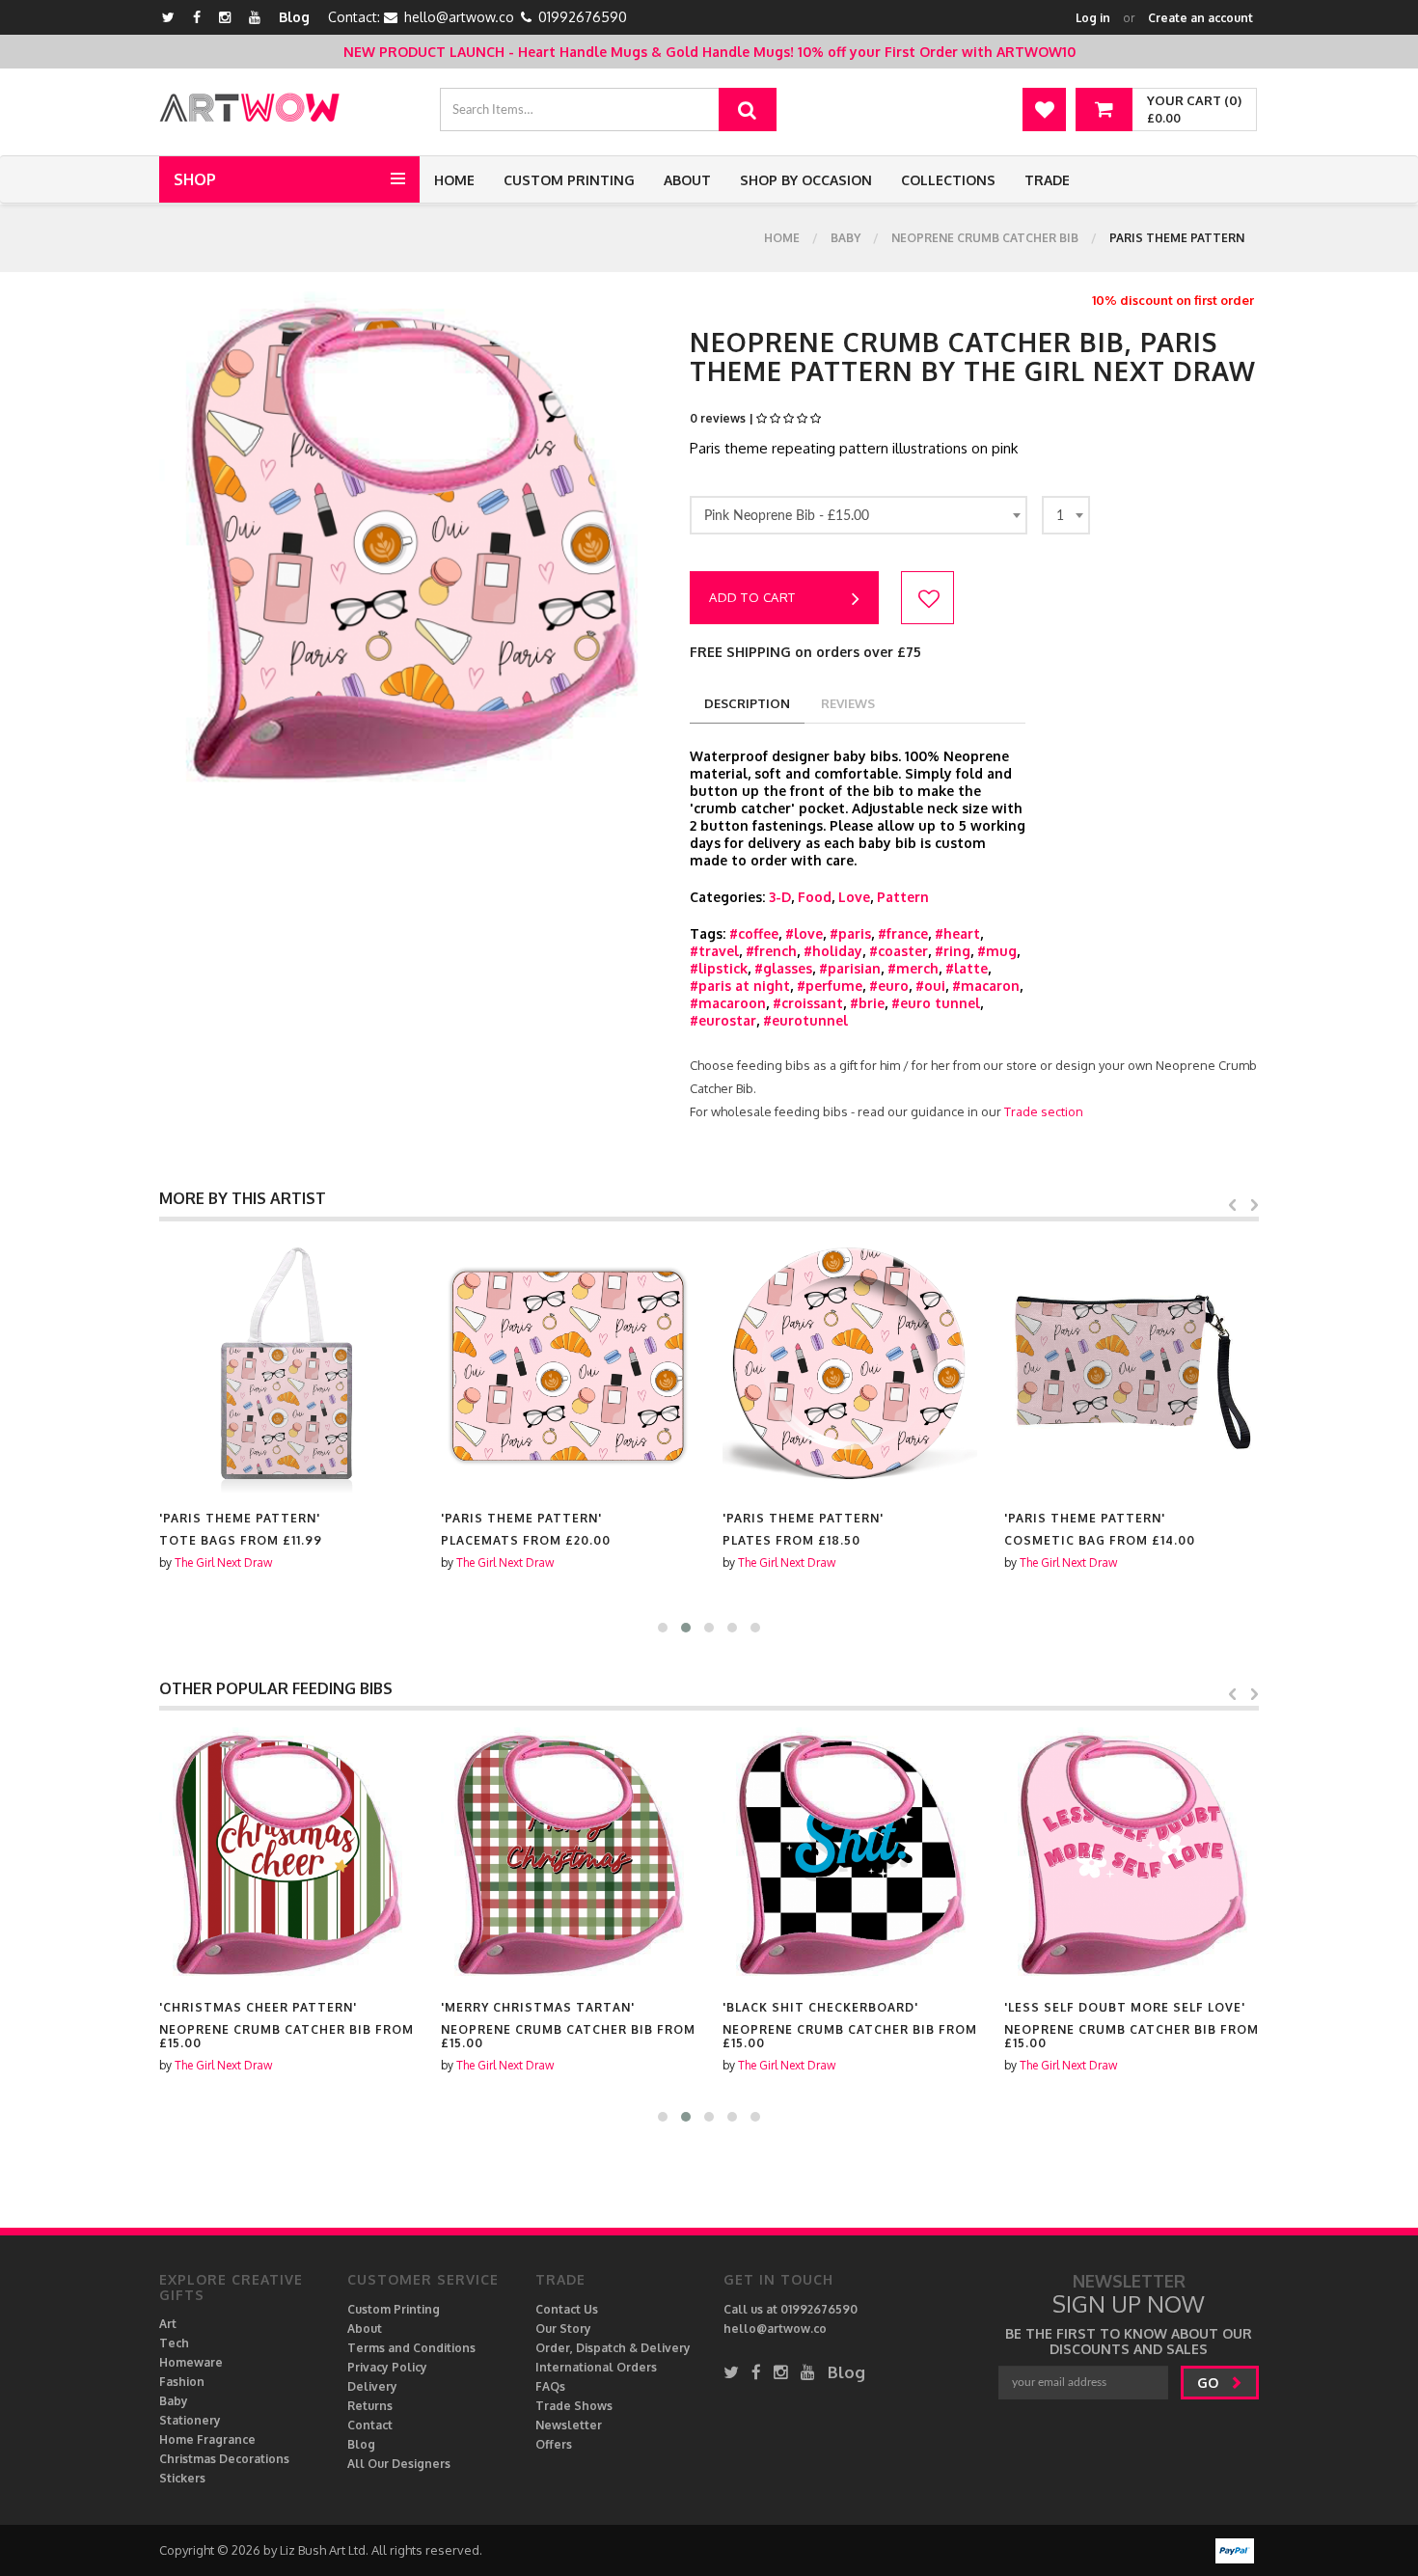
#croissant (808, 1003)
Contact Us (567, 2309)
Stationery (190, 2420)
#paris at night (740, 986)
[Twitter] (168, 17)
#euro (889, 986)
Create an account (1200, 18)
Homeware (191, 2362)
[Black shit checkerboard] (850, 1854)
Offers (554, 2444)
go (1210, 2383)
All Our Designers (399, 2464)
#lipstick (719, 968)
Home (454, 180)
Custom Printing (569, 180)
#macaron (986, 986)
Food (815, 897)
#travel (714, 951)
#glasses (783, 968)
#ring (953, 951)
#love (804, 933)
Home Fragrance (207, 2439)
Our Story (563, 2329)
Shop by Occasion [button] (806, 180)
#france (903, 933)
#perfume (830, 986)
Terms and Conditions (411, 2348)
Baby (845, 238)
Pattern (903, 897)
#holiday (833, 951)
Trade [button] (1047, 180)
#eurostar (723, 1020)
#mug (997, 951)
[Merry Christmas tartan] (568, 1854)
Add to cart (752, 597)
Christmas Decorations (224, 2459)
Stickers (182, 2478)
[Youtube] (255, 17)
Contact (370, 2425)
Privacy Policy (387, 2367)
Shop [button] (195, 179)
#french (771, 951)
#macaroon (728, 1003)
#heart (957, 933)
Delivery (372, 2386)
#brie (867, 1003)
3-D (780, 897)
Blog (294, 17)
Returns (370, 2406)
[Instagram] (225, 17)
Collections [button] (948, 180)
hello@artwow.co (459, 17)
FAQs (550, 2386)
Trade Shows (574, 2406)
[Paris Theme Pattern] (286, 1365)
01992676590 (583, 17)
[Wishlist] (1044, 110)
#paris (850, 933)
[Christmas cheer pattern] (286, 1854)
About (687, 180)
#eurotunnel (805, 1020)
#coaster (899, 951)
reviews (848, 703)
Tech (174, 2343)
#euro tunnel (936, 1003)
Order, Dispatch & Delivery (613, 2348)
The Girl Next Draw (223, 1562)
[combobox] (859, 515)
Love (854, 897)
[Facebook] (197, 17)
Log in (1093, 18)
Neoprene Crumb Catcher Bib (985, 238)
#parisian (850, 968)
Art (168, 2324)
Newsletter (569, 2425)
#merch (913, 968)
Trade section (1044, 1111)
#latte (967, 968)
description (747, 703)
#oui (930, 986)
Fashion (182, 2382)
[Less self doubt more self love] (1132, 1854)
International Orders (596, 2367)
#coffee (754, 933)
